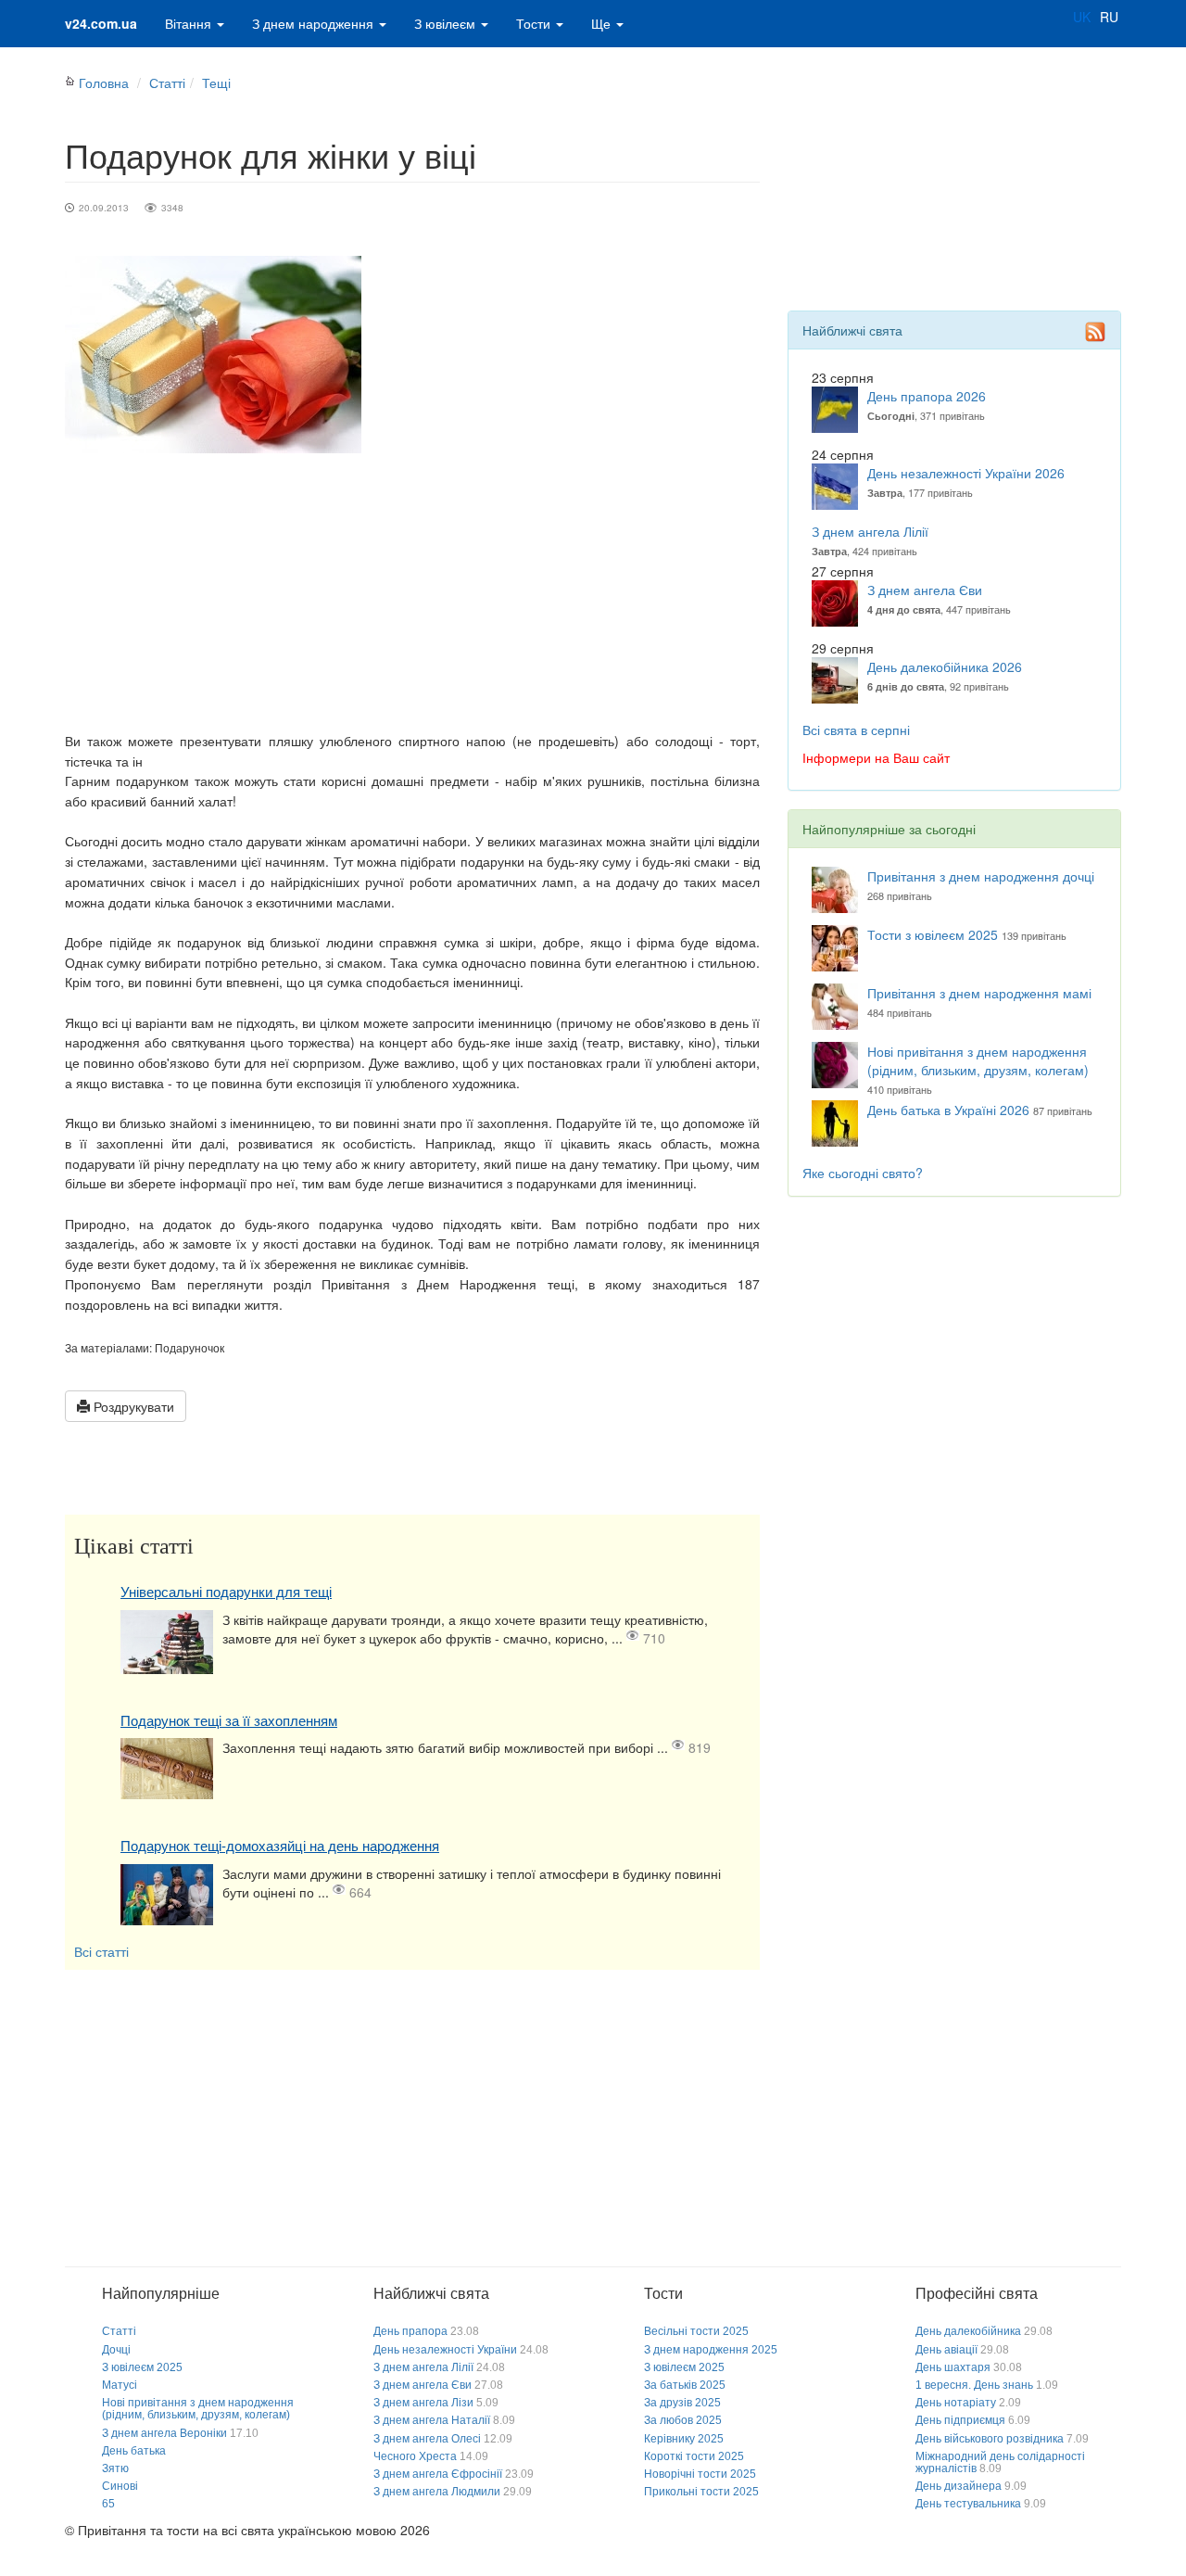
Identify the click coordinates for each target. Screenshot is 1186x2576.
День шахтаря (953, 2367)
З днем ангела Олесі (427, 2439)
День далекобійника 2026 (945, 666)
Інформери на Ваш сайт (876, 757)
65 (108, 2504)
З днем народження (315, 23)
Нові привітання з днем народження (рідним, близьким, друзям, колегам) (978, 1060)
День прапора (410, 2331)
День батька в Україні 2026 (948, 1110)
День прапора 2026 (927, 396)
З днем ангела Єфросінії (438, 2474)
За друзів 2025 (682, 2403)
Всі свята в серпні (856, 730)
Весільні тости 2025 (696, 2331)
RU (1109, 17)
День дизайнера (959, 2486)
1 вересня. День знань (974, 2385)
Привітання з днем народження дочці (981, 876)
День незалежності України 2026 (966, 473)
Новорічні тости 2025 (700, 2474)
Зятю (115, 2468)
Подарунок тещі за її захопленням (229, 1721)
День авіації (946, 2350)
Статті (167, 82)
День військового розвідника (990, 2439)
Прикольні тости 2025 (701, 2492)
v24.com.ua (101, 23)
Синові (120, 2486)
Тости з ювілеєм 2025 (933, 934)
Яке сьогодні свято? (863, 1173)
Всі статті (101, 1951)
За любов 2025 (683, 2420)
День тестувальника (968, 2504)
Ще (603, 23)
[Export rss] (1095, 332)
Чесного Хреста (415, 2456)
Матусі (120, 2385)
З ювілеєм (447, 23)
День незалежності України (445, 2350)
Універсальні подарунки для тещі (226, 1592)
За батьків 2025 (685, 2385)
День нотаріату (956, 2403)
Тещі (216, 82)
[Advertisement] (412, 592)
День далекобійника (968, 2331)
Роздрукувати (132, 1406)
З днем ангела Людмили (437, 2492)
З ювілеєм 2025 (142, 2367)
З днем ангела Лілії (870, 531)
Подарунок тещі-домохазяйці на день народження (280, 1846)
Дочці (116, 2350)
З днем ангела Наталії (432, 2420)
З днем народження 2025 (711, 2350)
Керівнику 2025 (684, 2439)
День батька (134, 2451)
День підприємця (960, 2420)
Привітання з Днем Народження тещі (448, 1284)
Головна (104, 82)
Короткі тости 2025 (694, 2456)
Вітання (190, 23)
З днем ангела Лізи (423, 2403)
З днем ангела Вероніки (164, 2433)
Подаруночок (189, 1347)
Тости (535, 23)
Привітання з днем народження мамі (979, 993)
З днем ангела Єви (925, 590)
